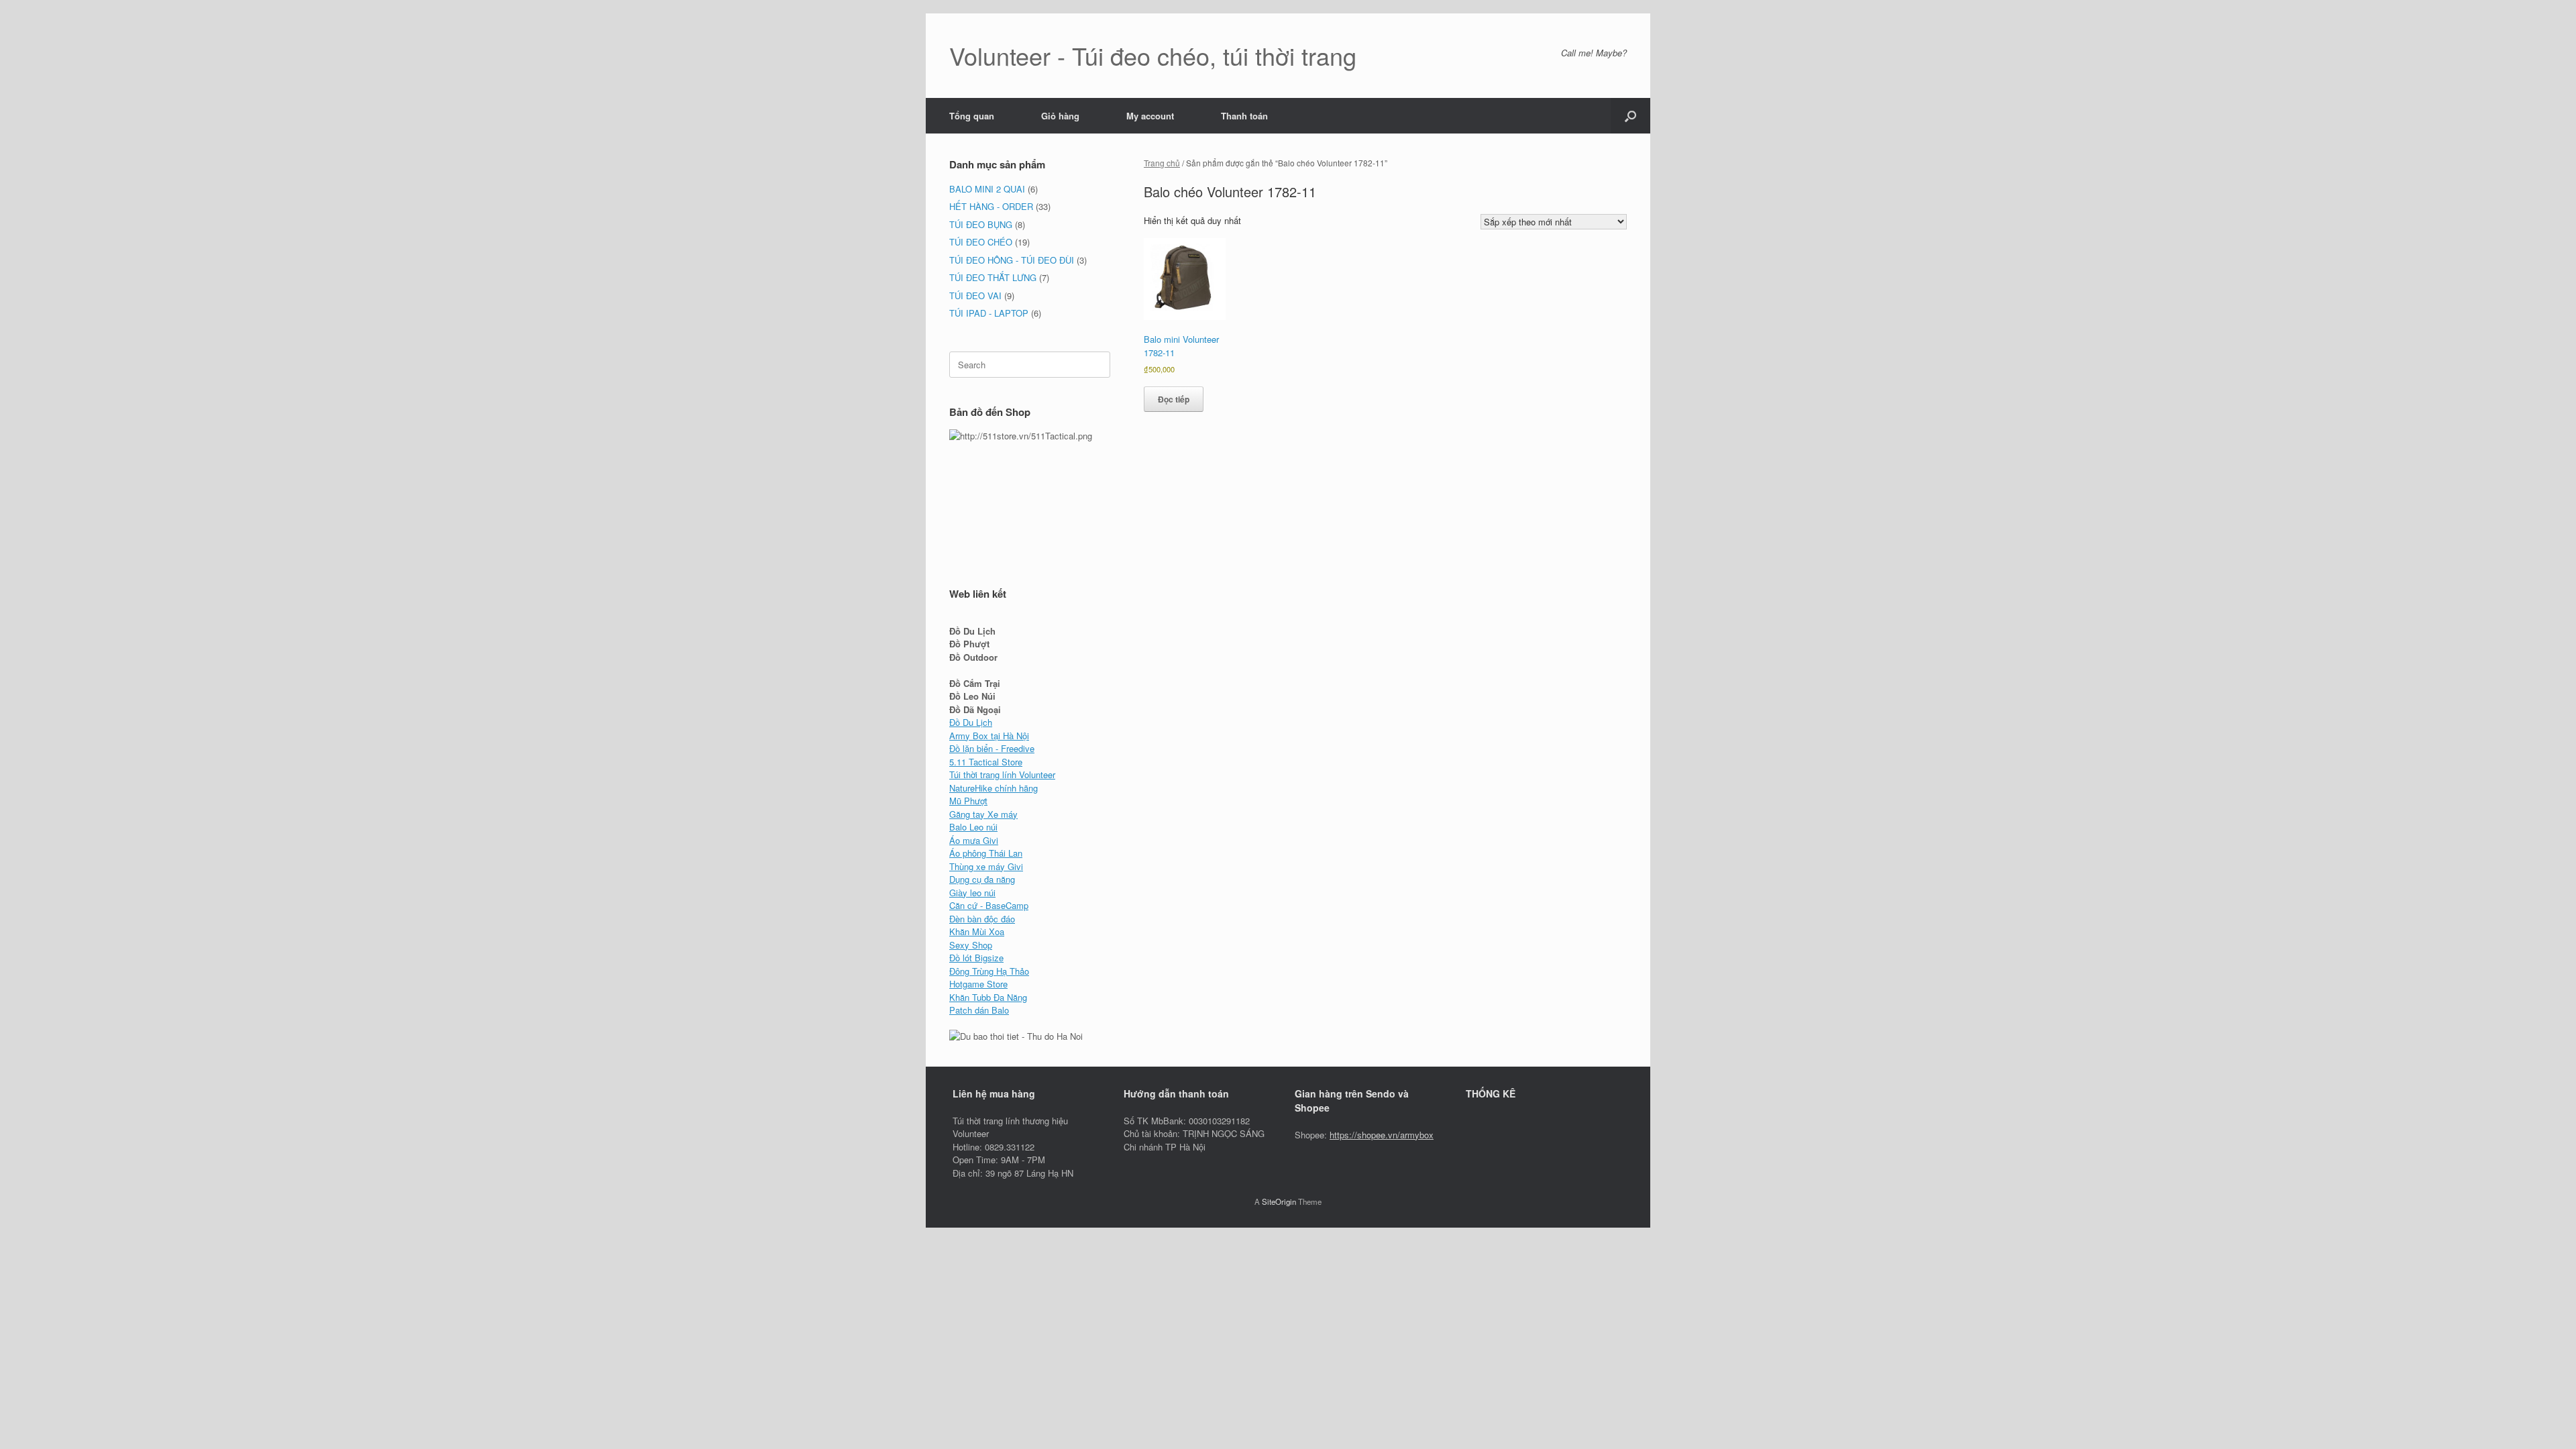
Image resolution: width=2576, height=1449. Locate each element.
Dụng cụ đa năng (982, 879)
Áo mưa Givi (974, 840)
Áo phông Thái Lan (986, 853)
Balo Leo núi (973, 827)
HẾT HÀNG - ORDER (991, 206)
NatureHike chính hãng (994, 788)
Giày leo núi (972, 893)
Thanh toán (1244, 116)
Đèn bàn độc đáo (982, 919)
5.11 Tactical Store (986, 762)
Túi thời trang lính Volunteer (1002, 774)
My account (1150, 116)
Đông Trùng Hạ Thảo (989, 971)
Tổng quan (972, 116)
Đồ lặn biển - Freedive (992, 748)
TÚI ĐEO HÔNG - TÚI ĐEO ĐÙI (1012, 260)
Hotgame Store (978, 984)
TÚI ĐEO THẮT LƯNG (993, 277)
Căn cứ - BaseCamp (989, 905)
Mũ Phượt (968, 801)
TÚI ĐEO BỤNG (981, 224)
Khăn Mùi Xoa (977, 931)
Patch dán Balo (979, 1010)
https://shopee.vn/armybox (1382, 1135)
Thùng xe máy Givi (986, 866)
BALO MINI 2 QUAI (987, 189)
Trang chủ (1162, 163)
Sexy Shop (971, 945)
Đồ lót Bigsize (976, 958)
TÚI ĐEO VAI (975, 296)
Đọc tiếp (1174, 399)
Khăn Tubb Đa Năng (988, 997)
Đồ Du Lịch (971, 722)
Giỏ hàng (1060, 116)
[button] (1630, 116)
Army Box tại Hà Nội (989, 736)
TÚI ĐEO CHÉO (981, 242)
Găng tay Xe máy (983, 814)
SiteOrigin (1279, 1201)
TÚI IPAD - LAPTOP (989, 313)
